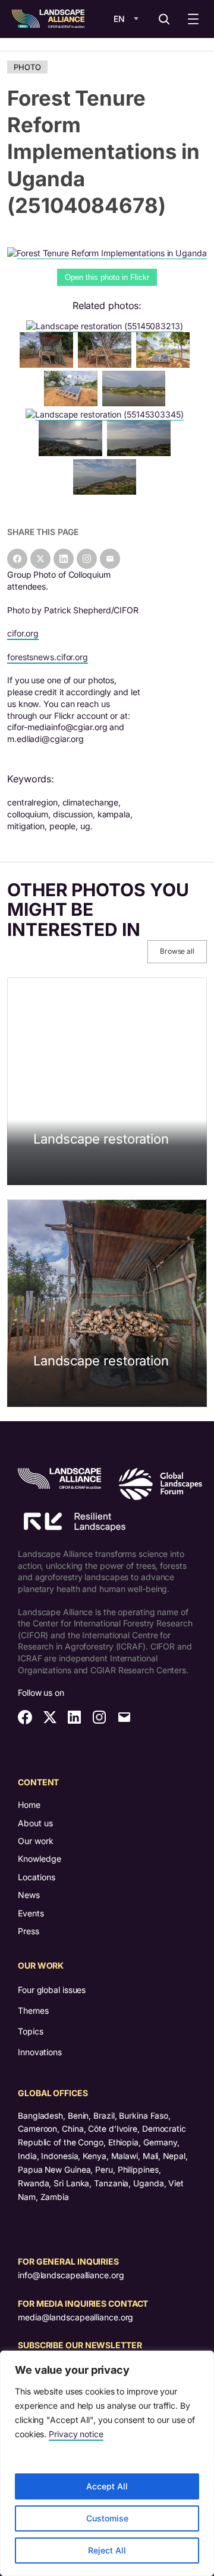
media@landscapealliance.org (75, 2317)
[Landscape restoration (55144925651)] (165, 364)
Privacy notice (76, 2434)
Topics (30, 2031)
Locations (37, 1877)
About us (35, 1823)
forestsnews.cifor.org (48, 657)
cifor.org (23, 633)
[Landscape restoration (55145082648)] (73, 453)
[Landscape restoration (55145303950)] (49, 364)
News (29, 1895)
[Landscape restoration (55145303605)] (73, 403)
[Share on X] (40, 559)
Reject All (107, 2550)
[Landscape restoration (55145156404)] (107, 364)
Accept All (107, 2486)
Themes (33, 2010)
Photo (27, 67)
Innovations (40, 2052)
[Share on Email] (110, 559)
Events (31, 1913)
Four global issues (52, 1990)
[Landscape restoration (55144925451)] (136, 403)
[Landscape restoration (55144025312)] (107, 491)
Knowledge (40, 1859)
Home (29, 1805)
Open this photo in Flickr (107, 277)
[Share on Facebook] (17, 559)
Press (29, 1931)
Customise (107, 2518)
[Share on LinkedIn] (64, 559)
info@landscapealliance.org (71, 2275)
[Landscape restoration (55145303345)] (107, 414)
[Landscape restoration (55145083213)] (107, 326)
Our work (36, 1841)
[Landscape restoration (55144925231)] (141, 453)
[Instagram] (87, 559)
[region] (107, 2463)
